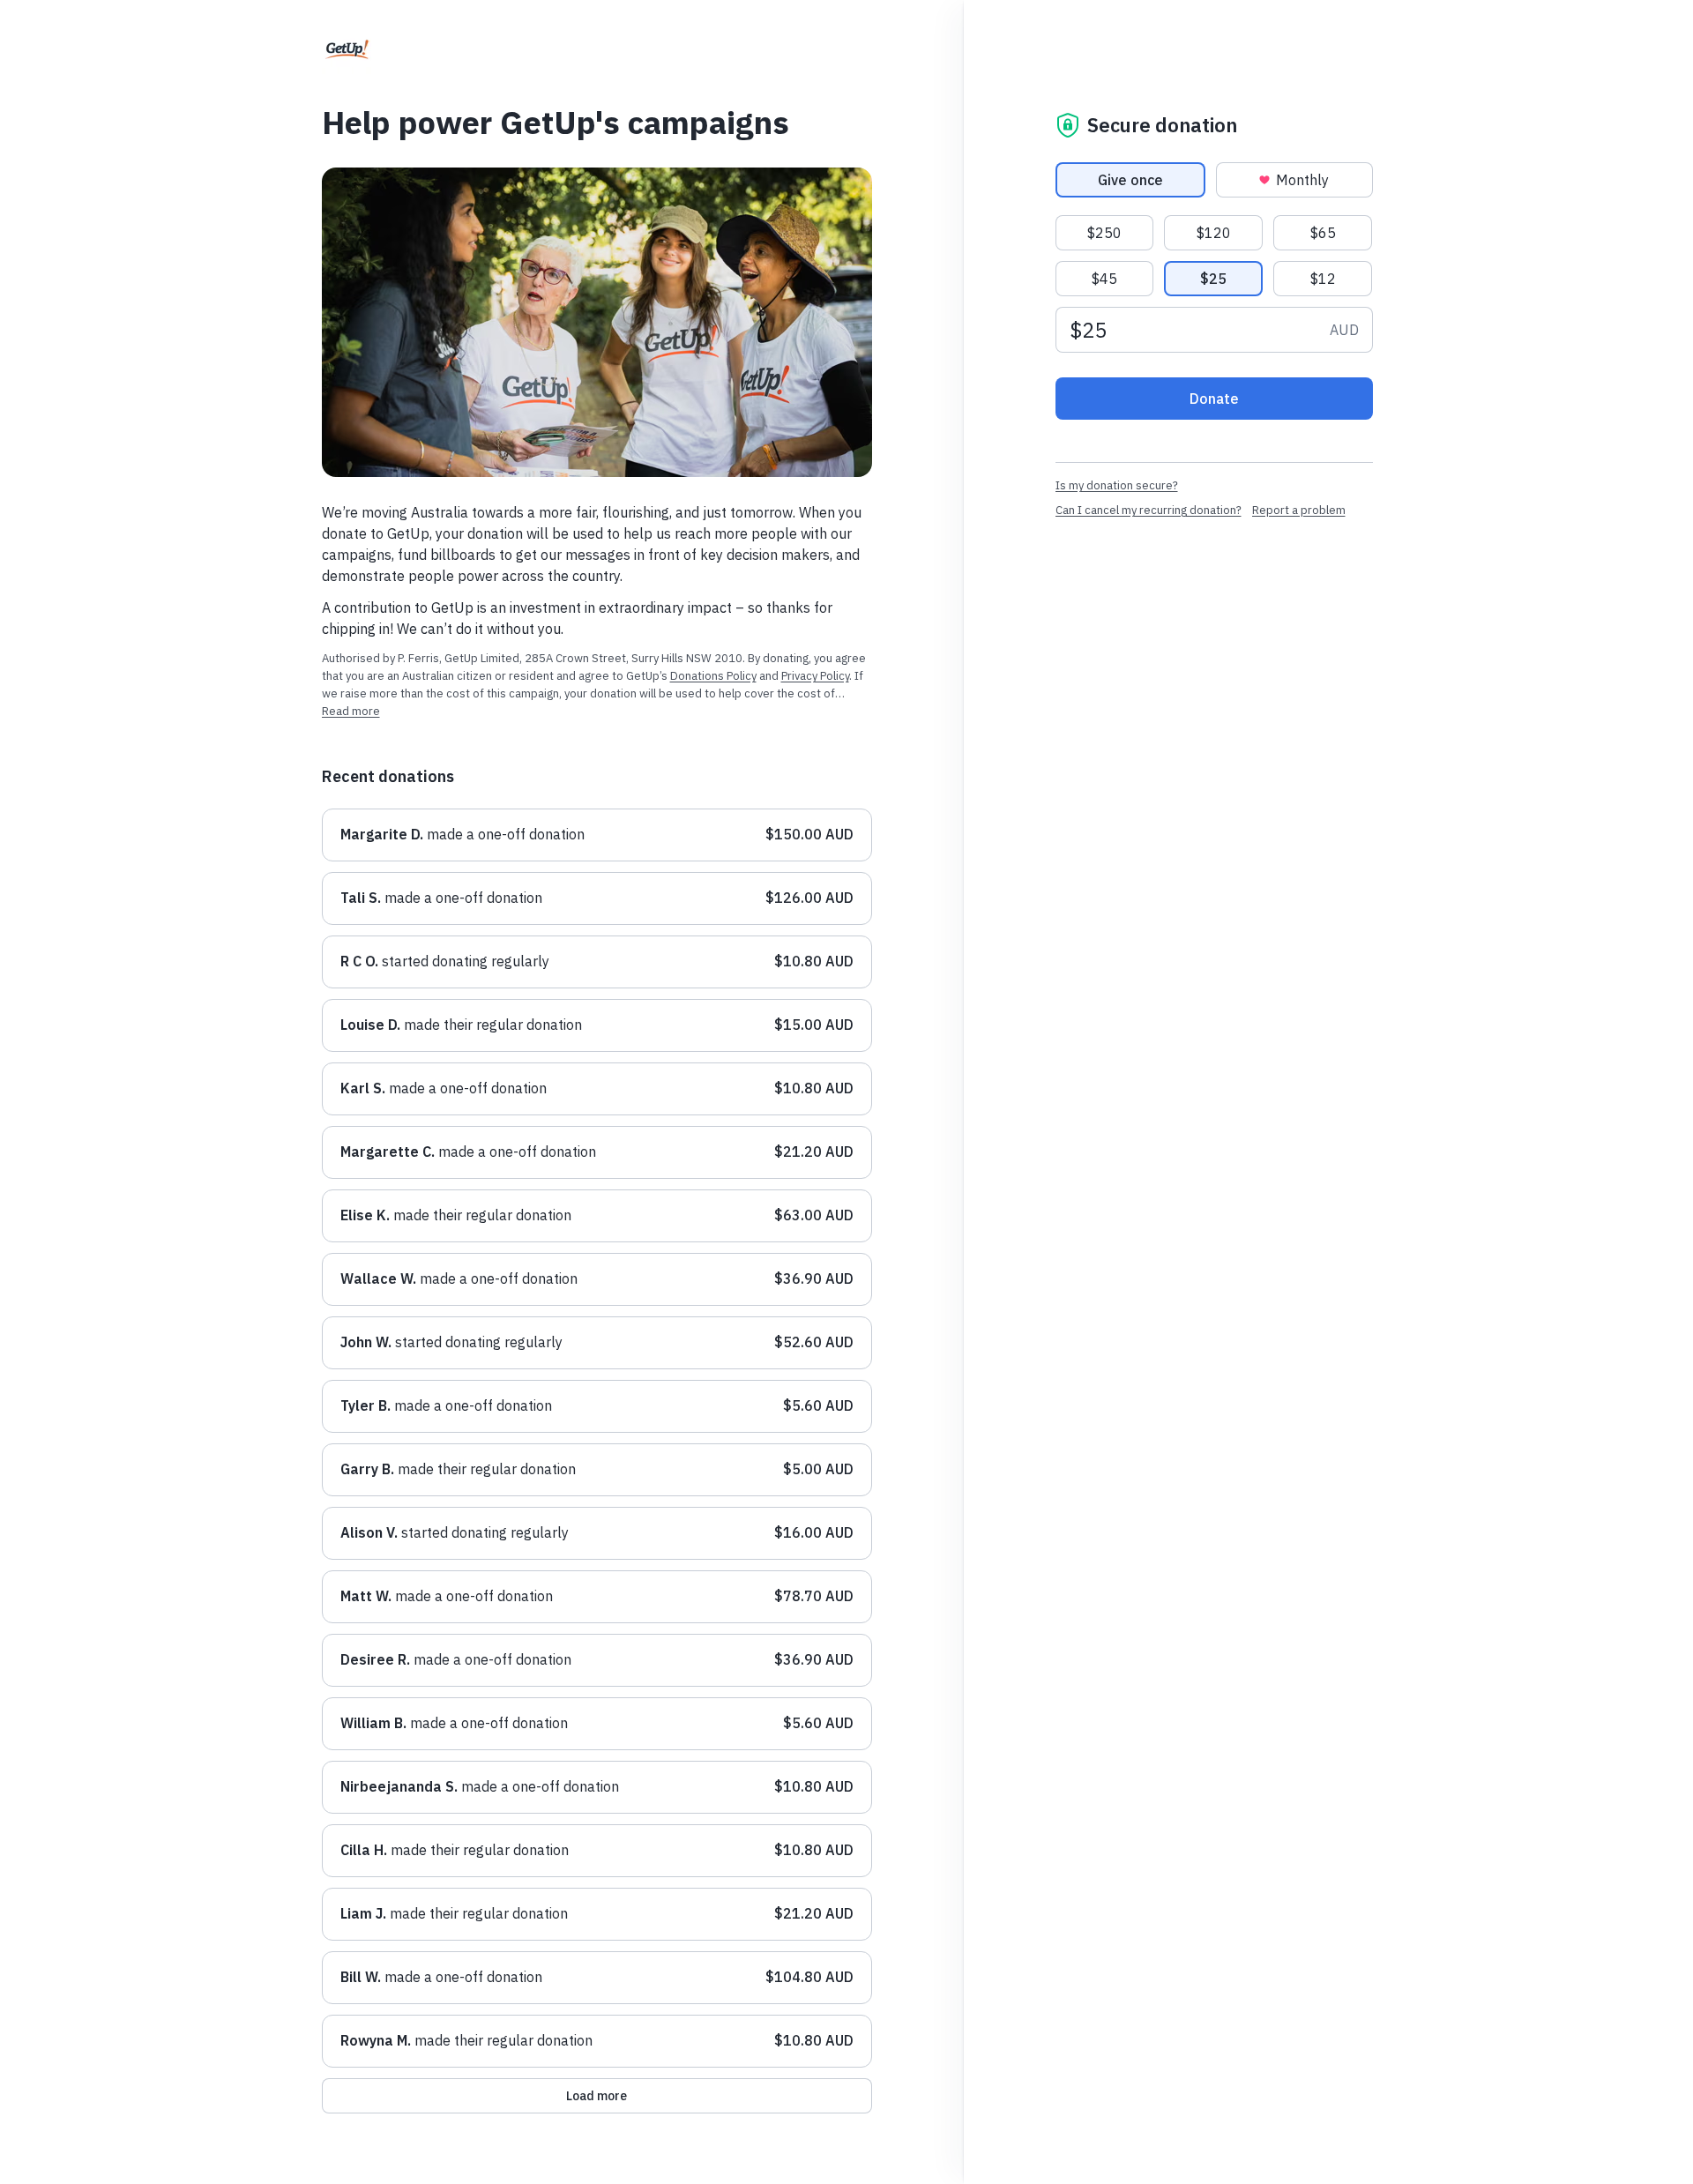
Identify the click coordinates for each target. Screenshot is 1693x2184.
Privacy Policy (815, 676)
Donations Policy (713, 676)
